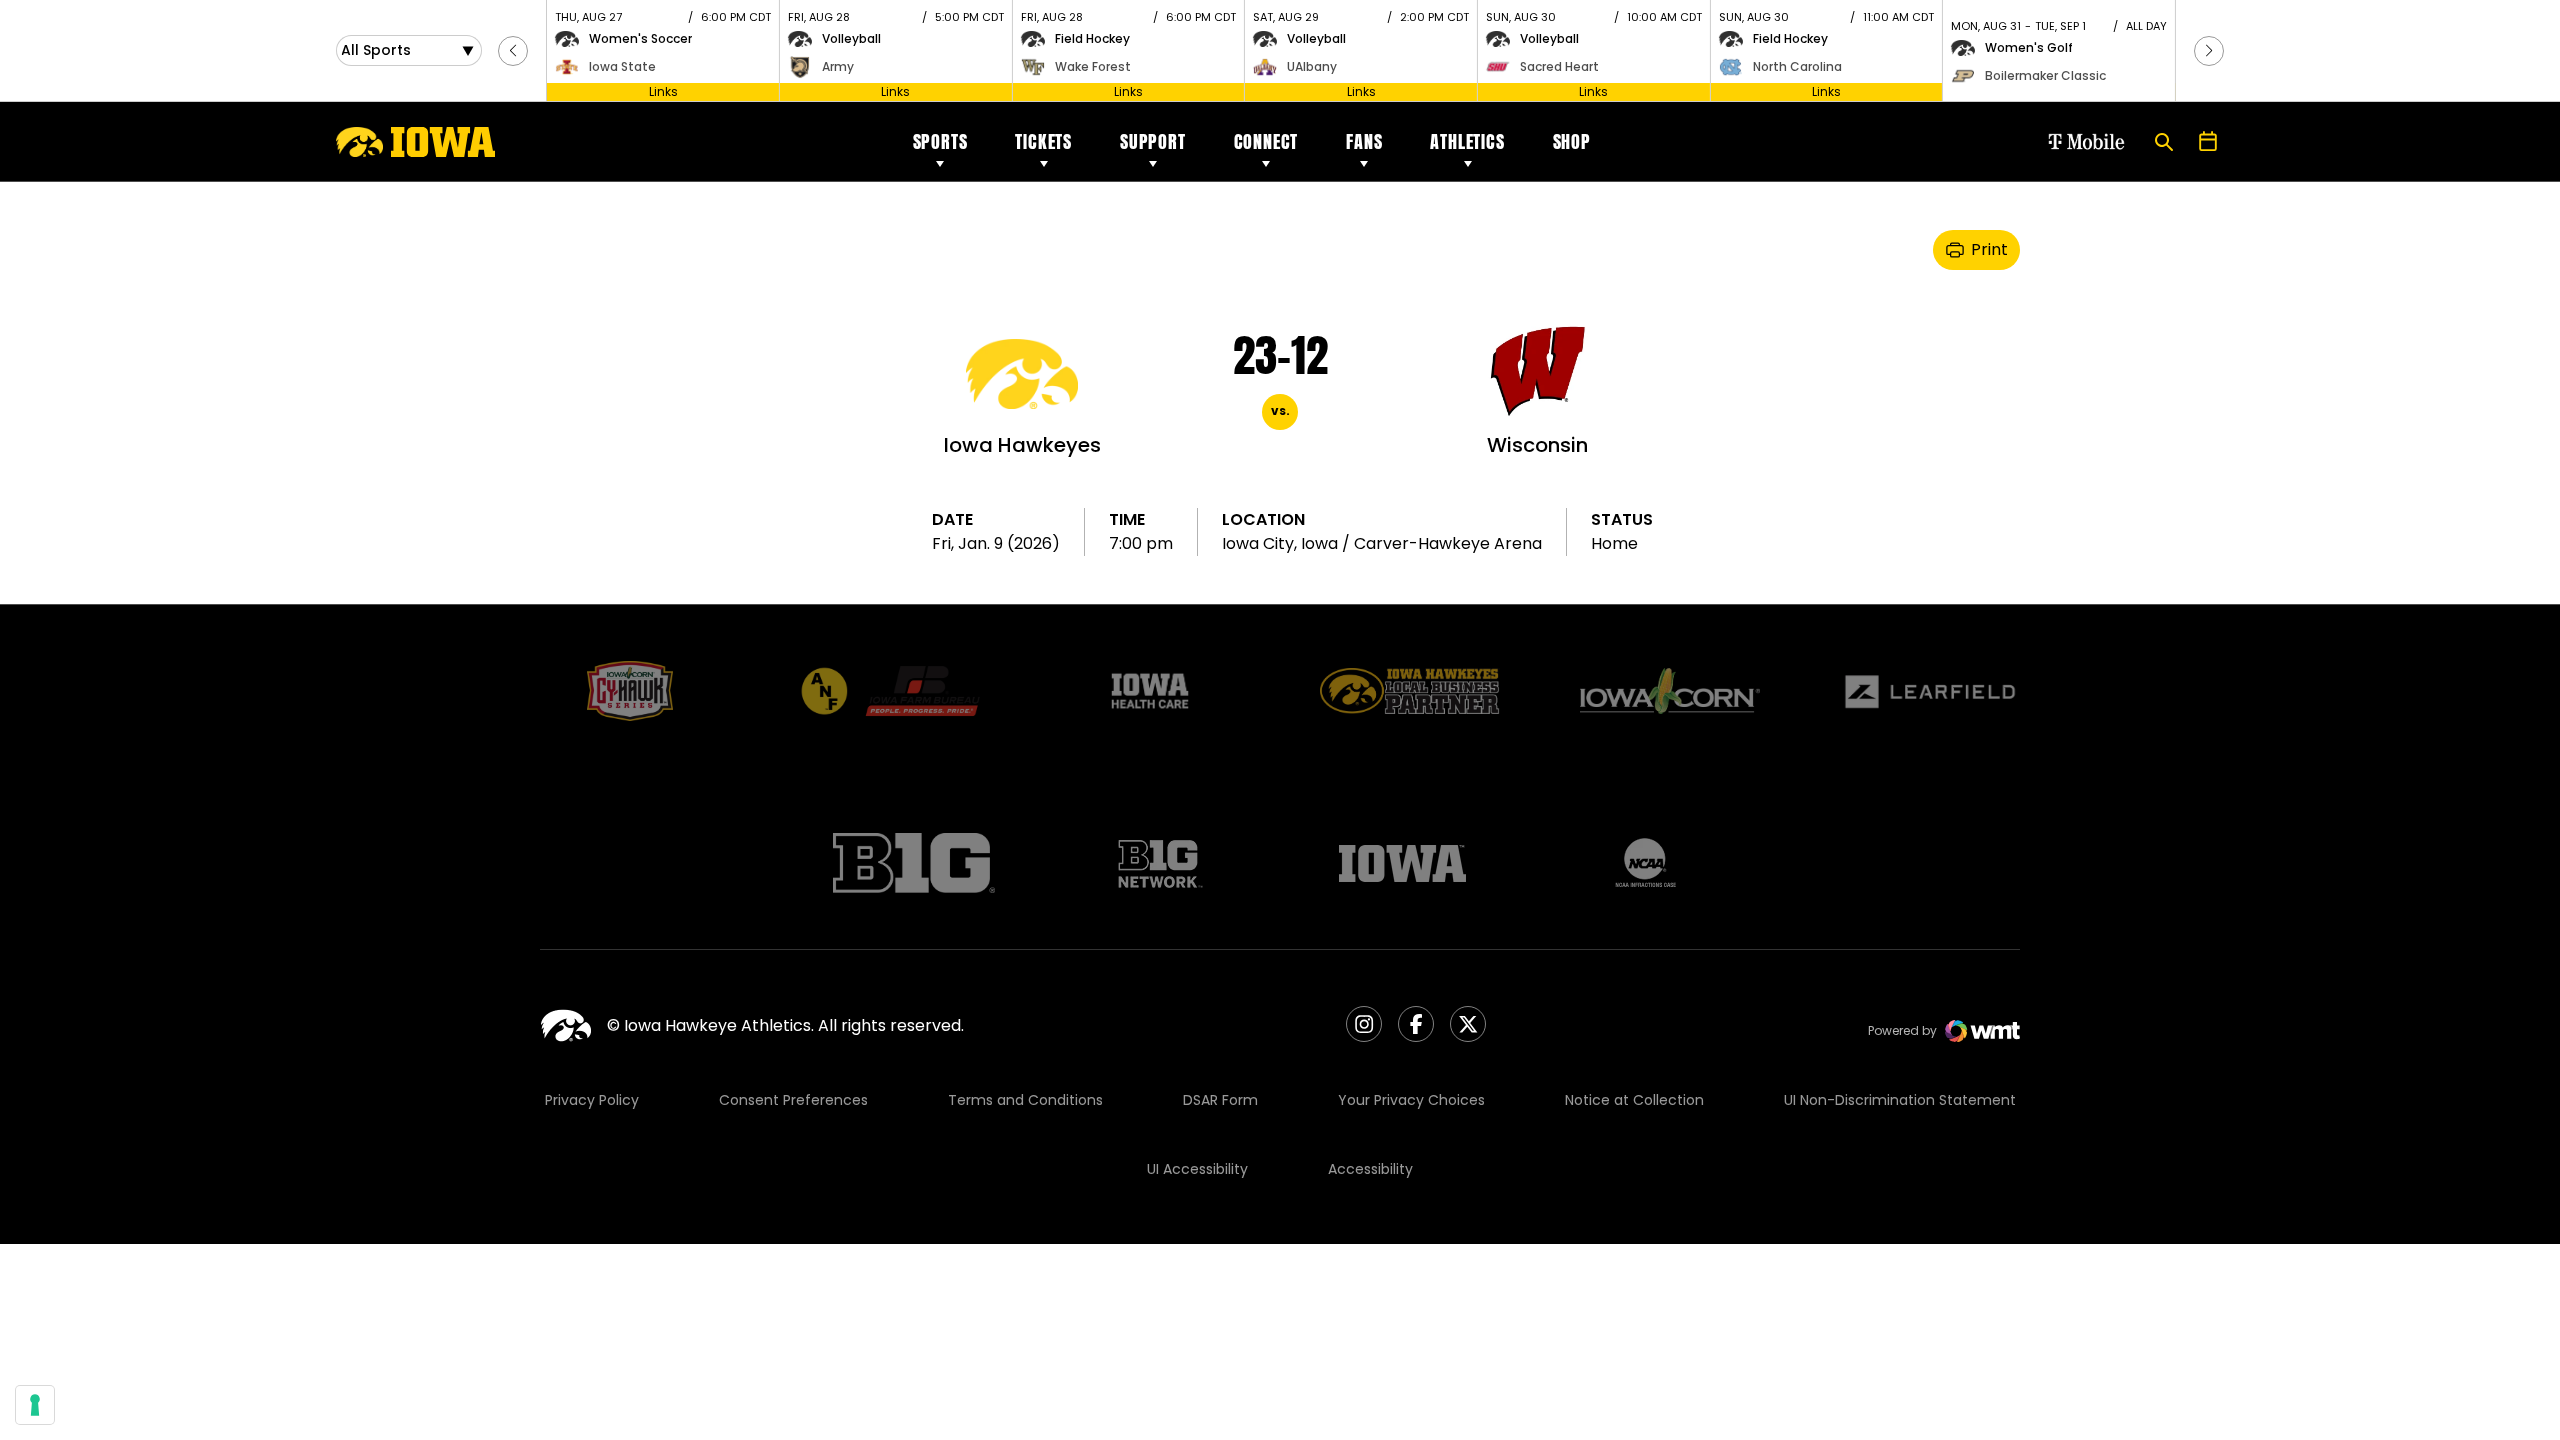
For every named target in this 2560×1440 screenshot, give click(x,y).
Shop (1572, 141)
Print (1989, 249)
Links (663, 91)
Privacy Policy (592, 1100)
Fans (1364, 141)
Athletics (1467, 141)
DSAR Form (1220, 1100)
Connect (1266, 141)
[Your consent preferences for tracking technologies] (35, 1405)
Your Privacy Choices (1411, 1100)
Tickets (1043, 141)
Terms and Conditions (1025, 1100)
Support (1153, 141)
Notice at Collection (1634, 1100)
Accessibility (1370, 1169)
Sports (940, 141)
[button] (513, 51)
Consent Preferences (793, 1100)
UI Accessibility (1197, 1169)
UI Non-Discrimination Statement (1900, 1100)
